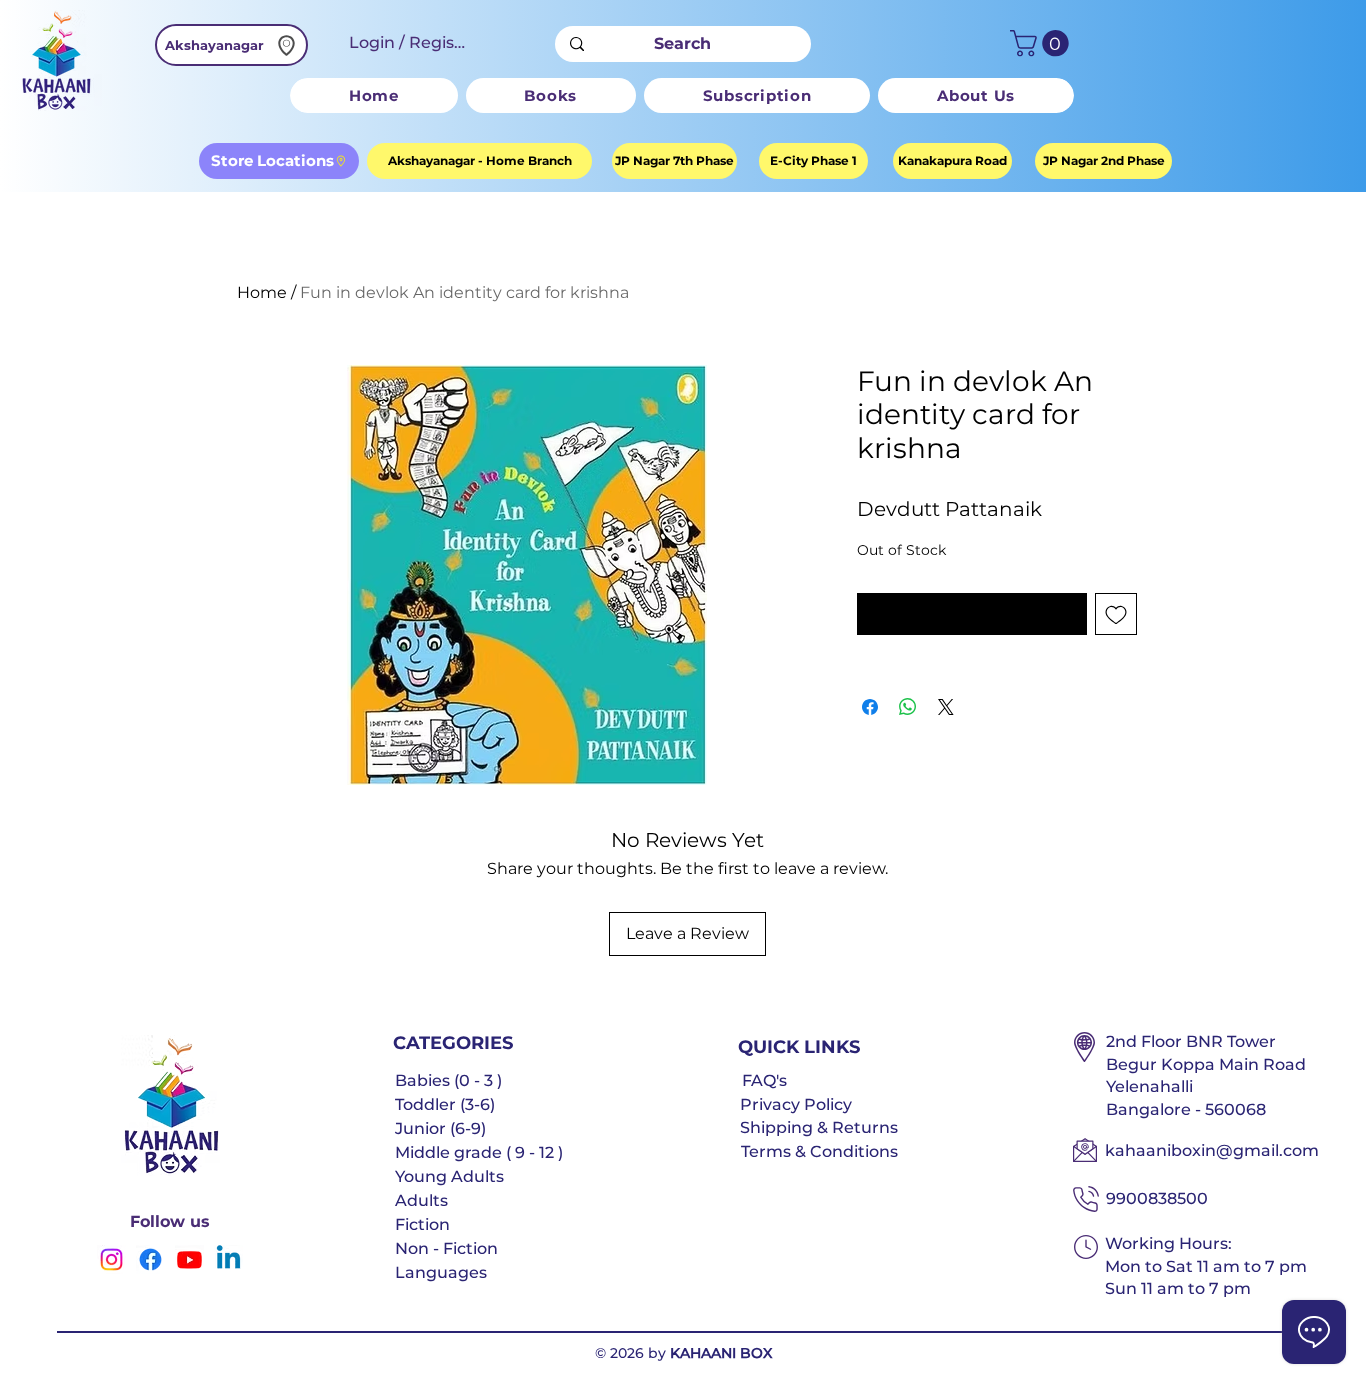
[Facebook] (150, 1259)
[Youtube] (189, 1259)
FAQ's (764, 1080)
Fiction (422, 1224)
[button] (1042, 43)
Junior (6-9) (440, 1128)
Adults (421, 1200)
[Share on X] (946, 707)
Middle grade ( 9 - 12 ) (479, 1152)
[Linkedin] (228, 1259)
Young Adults (449, 1176)
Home (262, 292)
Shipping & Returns (819, 1127)
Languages (441, 1272)
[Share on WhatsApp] (908, 707)
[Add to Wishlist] (1116, 614)
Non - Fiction (446, 1248)
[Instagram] (111, 1259)
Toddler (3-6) (445, 1104)
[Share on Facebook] (870, 707)
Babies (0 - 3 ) (448, 1080)
